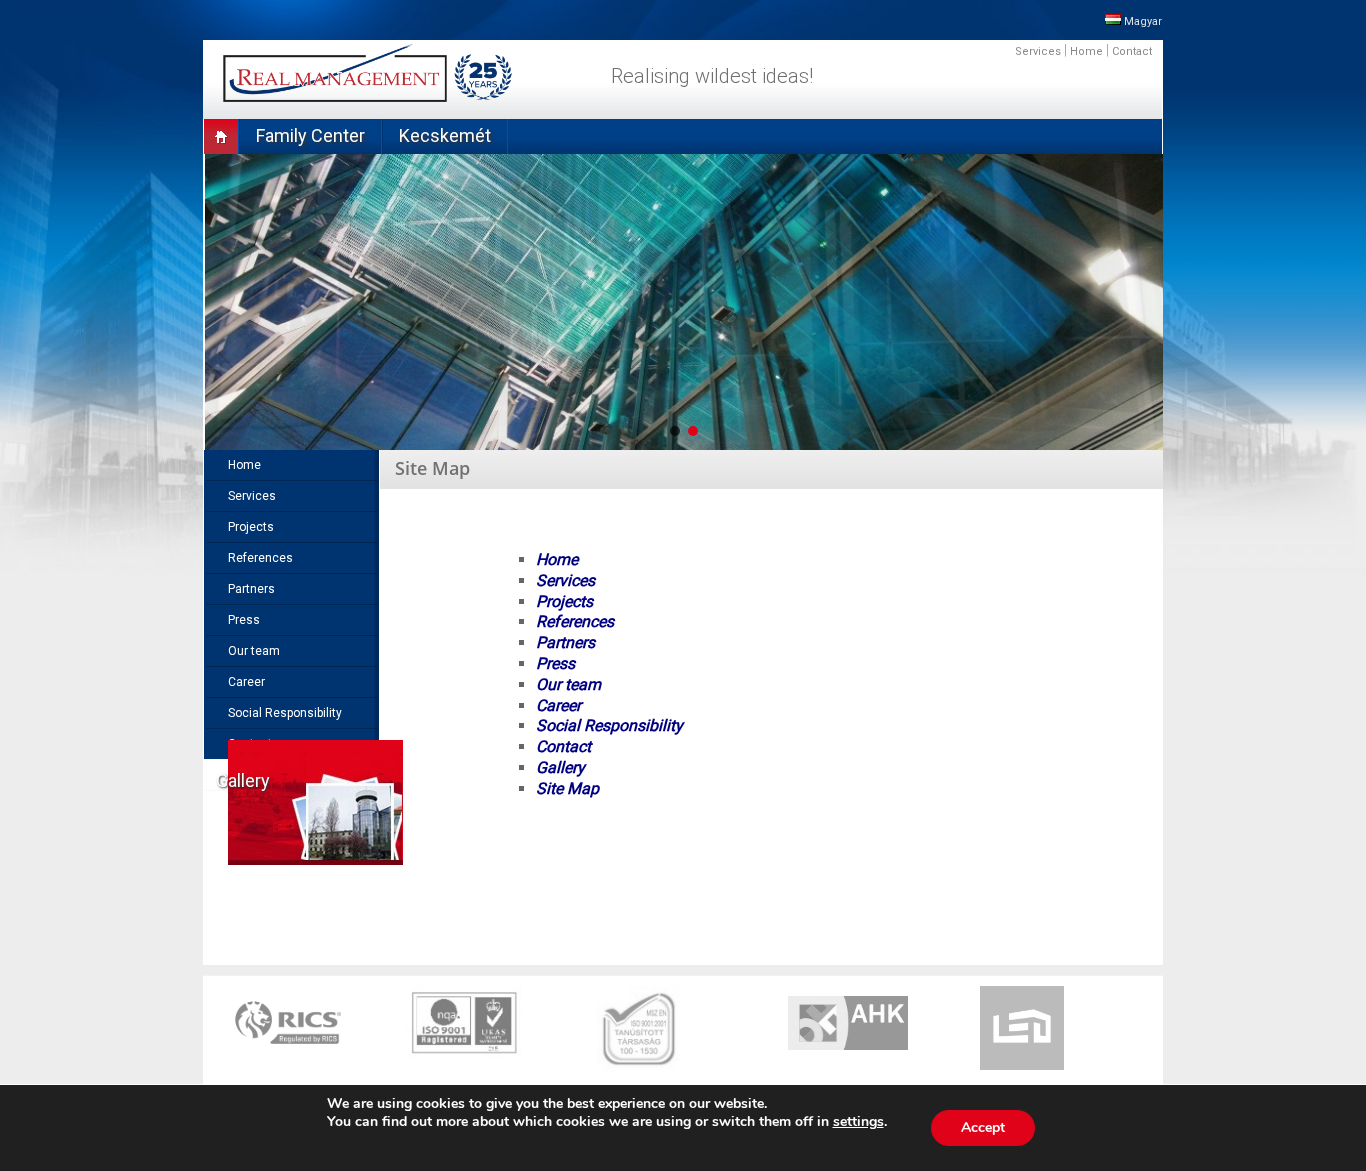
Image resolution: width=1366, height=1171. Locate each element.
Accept (983, 1127)
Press (555, 663)
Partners (565, 642)
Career (558, 705)
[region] (683, 302)
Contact (1132, 51)
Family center (310, 135)
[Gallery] (303, 814)
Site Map (567, 788)
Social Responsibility (609, 725)
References (575, 621)
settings (858, 1122)
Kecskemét (445, 135)
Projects (564, 601)
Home (1086, 51)
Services (1038, 51)
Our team (568, 684)
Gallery (560, 767)
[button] (675, 431)
